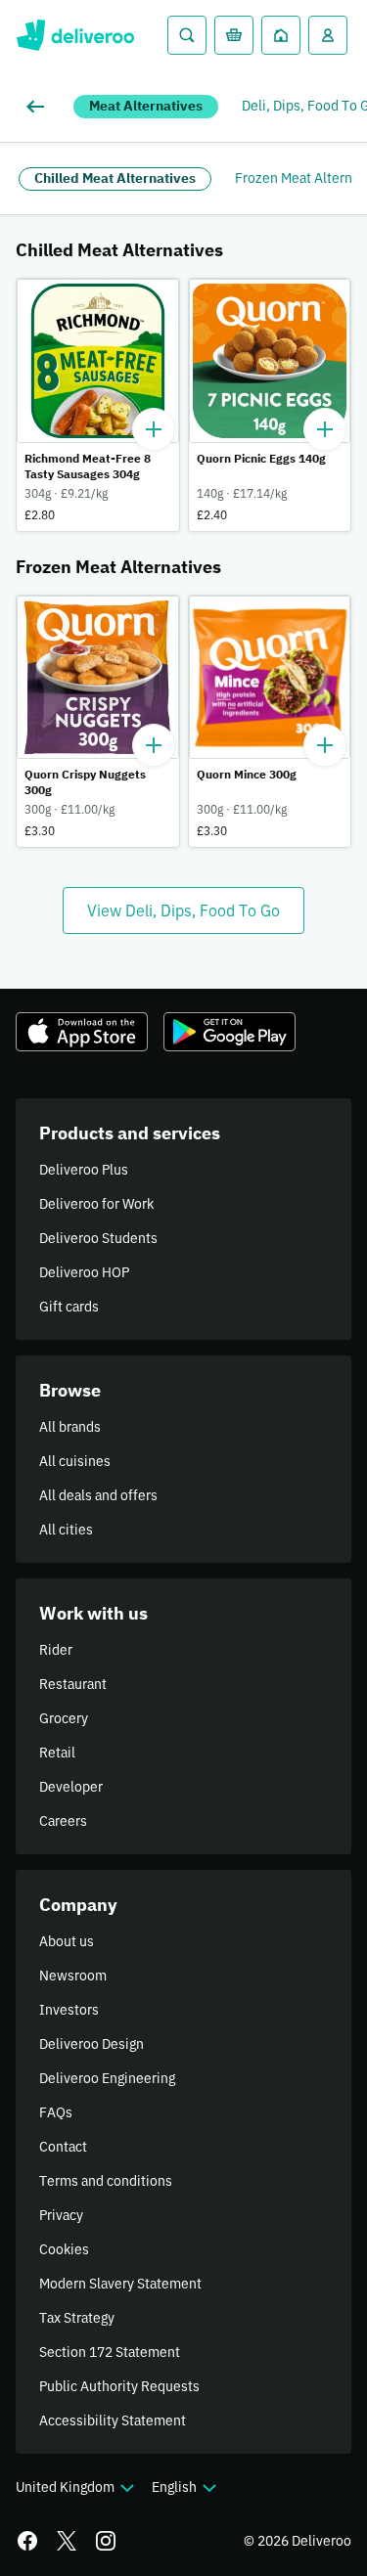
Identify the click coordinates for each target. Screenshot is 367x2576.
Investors (69, 2010)
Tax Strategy (77, 2318)
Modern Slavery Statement (120, 2284)
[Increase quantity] (154, 429)
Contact (63, 2147)
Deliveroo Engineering (107, 2078)
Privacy (61, 2215)
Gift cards (69, 1307)
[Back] (39, 107)
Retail (57, 1753)
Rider (56, 1650)
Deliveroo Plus (84, 1170)
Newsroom (73, 1976)
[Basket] (234, 35)
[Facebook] (27, 2541)
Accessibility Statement (113, 2421)
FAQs (56, 2112)
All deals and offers (98, 1495)
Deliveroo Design (92, 2044)
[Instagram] (106, 2541)
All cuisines (75, 1461)
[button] (98, 405)
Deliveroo (75, 35)
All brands (70, 1427)
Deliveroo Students (98, 1238)
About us (67, 1941)
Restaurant (73, 1684)
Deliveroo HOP (84, 1272)
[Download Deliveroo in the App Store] (82, 1032)
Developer (71, 1787)
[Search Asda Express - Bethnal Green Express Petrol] (187, 35)
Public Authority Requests (119, 2386)
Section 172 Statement (110, 2352)
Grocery (64, 1718)
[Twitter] (67, 2541)
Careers (63, 1821)
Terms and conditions (106, 2181)
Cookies (64, 2249)
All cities (66, 1530)
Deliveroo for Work (96, 1204)
